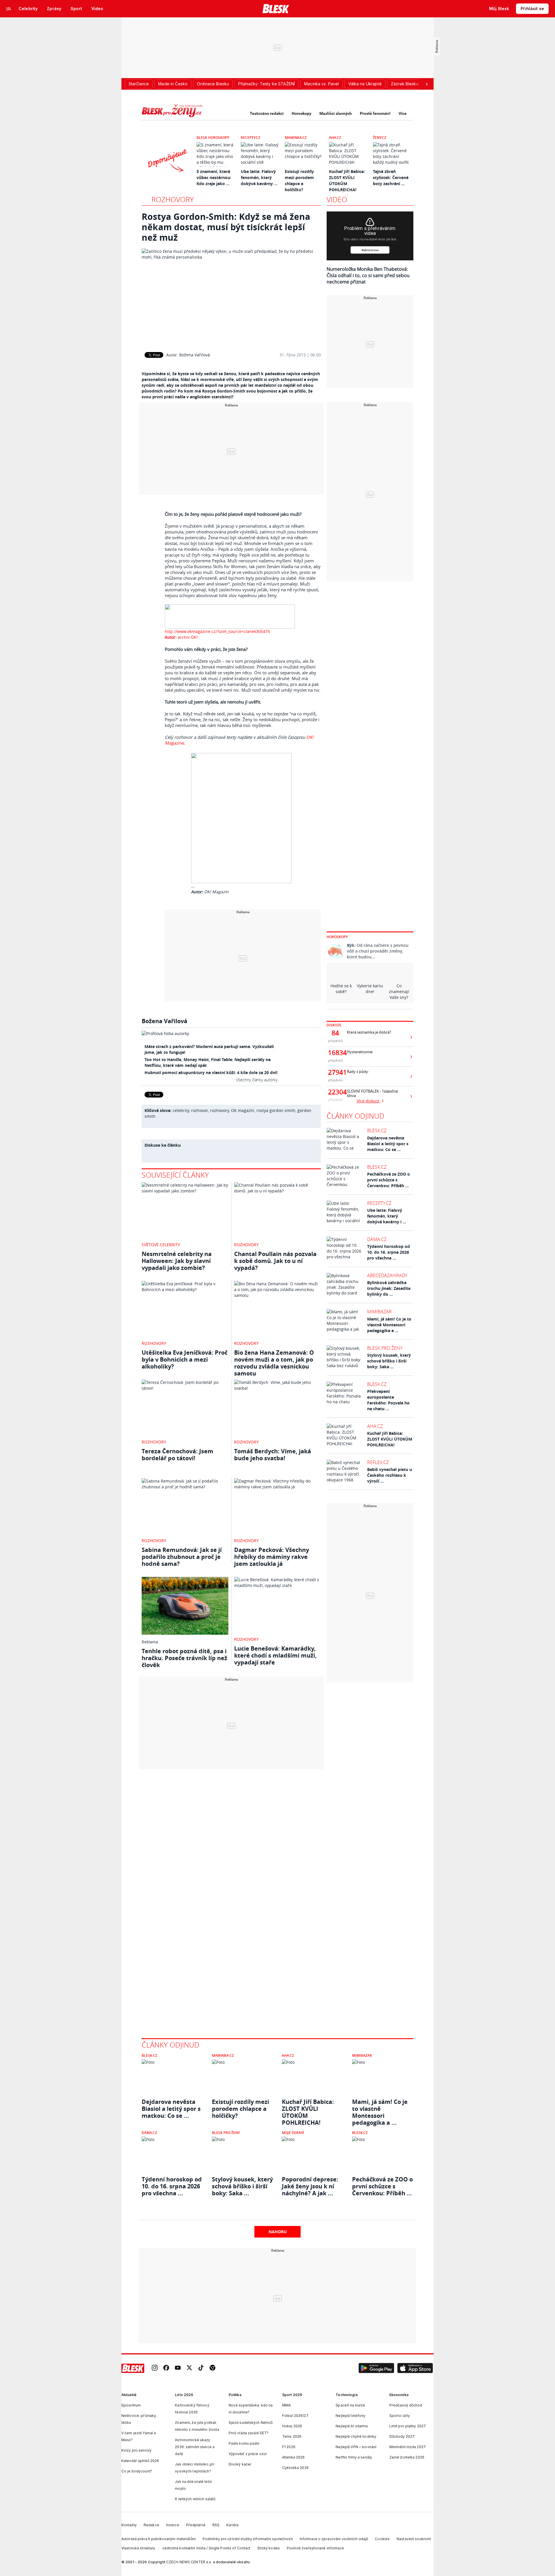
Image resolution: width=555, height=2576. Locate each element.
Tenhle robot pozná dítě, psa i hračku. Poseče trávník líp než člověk (184, 1658)
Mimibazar (379, 1312)
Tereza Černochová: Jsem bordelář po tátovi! (177, 1455)
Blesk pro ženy (385, 1348)
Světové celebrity (161, 1245)
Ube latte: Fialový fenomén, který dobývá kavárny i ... (387, 1216)
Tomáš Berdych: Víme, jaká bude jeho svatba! (273, 1455)
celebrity (181, 1110)
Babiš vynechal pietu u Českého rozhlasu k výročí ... (390, 1475)
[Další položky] (427, 84)
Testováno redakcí (267, 113)
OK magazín (243, 1110)
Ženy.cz (380, 138)
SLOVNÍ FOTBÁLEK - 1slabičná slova (372, 1093)
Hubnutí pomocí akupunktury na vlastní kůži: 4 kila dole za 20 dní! (211, 1072)
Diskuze (334, 1025)
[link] (155, 2368)
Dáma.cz (377, 1239)
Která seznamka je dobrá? (369, 1032)
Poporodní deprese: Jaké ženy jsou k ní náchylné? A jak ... (310, 2186)
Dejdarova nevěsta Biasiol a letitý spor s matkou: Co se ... (388, 1144)
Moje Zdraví (293, 2133)
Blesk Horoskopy (213, 138)
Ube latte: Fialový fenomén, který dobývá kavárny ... (259, 177)
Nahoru (278, 2232)
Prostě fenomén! (375, 113)
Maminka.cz (296, 138)
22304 (335, 1092)
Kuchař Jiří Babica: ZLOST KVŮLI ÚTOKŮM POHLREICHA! (390, 1439)
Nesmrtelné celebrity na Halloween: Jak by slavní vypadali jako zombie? (177, 1261)
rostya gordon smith (276, 1110)
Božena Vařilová (195, 355)
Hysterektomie (360, 1052)
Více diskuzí (369, 1101)
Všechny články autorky (257, 1080)
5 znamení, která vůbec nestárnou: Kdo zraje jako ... (214, 177)
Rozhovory (173, 199)
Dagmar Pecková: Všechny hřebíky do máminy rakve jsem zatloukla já (272, 1557)
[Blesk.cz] (276, 9)
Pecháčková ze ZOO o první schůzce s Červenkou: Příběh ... (388, 1180)
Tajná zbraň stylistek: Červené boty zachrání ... (391, 177)
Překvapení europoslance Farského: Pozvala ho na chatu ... (388, 1400)
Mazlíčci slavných (336, 113)
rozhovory (220, 1110)
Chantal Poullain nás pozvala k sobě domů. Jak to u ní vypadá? (275, 1261)
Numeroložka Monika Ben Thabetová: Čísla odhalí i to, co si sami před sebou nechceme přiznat (368, 275)
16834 (335, 1053)
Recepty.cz (250, 138)
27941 (335, 1072)
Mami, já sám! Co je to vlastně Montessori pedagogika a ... (389, 1325)
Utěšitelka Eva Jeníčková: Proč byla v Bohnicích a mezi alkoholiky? (185, 1359)
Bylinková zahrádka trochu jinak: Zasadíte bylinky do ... (389, 1288)
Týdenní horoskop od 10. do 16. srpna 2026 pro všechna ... (388, 1252)
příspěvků (335, 1041)
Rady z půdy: (358, 1072)
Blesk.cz (377, 1130)
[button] (376, 2368)
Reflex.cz (378, 1462)
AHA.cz (335, 138)
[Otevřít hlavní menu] (9, 9)
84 (335, 1033)
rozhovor (200, 1110)
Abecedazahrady (387, 1275)
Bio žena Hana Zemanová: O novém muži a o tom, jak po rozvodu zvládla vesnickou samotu (274, 1363)
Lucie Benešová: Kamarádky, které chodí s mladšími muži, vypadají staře (275, 1655)
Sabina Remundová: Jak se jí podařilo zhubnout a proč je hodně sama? (182, 1557)
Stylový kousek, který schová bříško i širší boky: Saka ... (389, 1361)
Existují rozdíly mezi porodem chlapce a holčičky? (240, 2109)
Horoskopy (301, 113)
